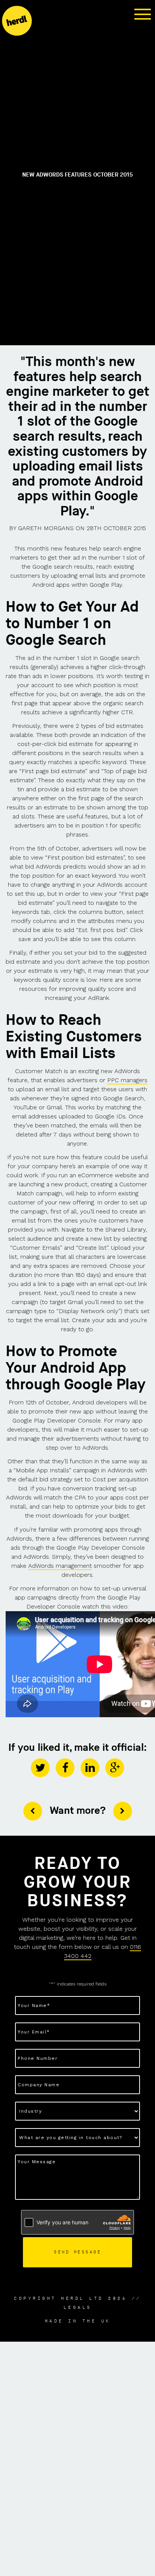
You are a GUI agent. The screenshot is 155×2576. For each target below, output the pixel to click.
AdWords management (60, 1566)
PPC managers (127, 1080)
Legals (78, 2307)
